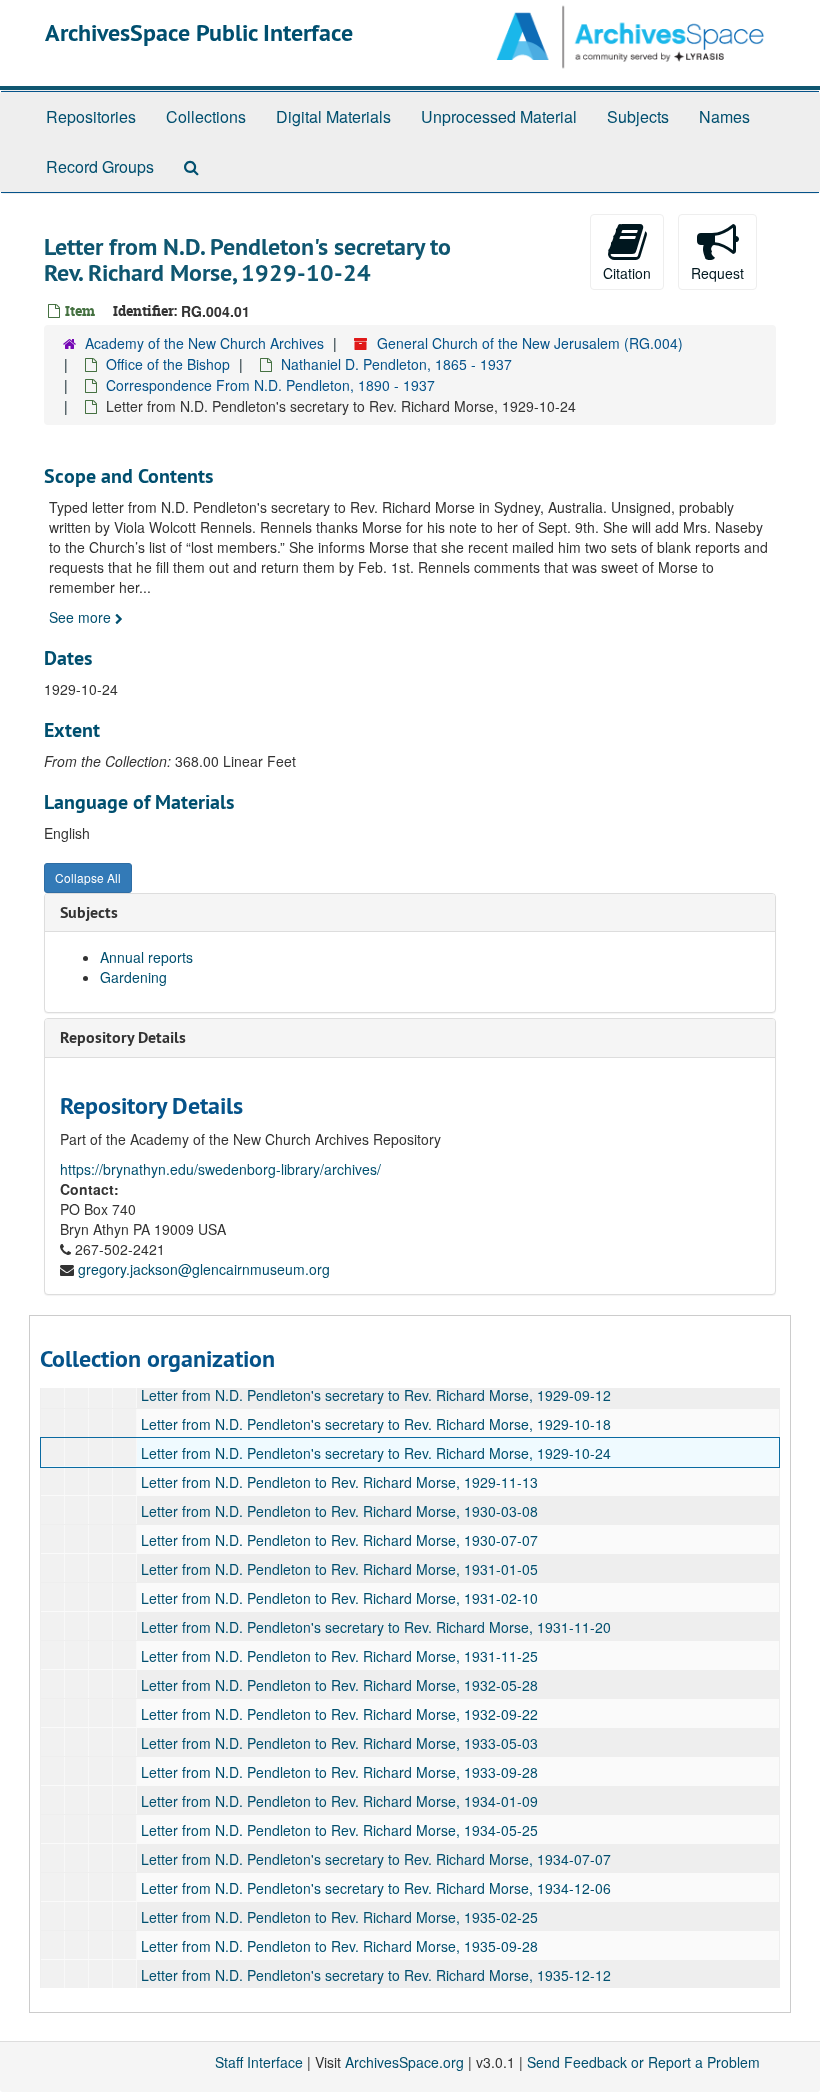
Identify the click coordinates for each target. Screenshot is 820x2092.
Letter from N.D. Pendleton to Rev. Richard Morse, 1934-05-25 (339, 1830)
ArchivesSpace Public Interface (199, 32)
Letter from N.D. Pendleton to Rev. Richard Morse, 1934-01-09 (339, 1801)
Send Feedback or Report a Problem (643, 2062)
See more (82, 617)
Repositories (91, 116)
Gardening (133, 977)
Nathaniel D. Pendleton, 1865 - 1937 (396, 364)
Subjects (638, 116)
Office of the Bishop (168, 364)
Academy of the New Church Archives (204, 343)
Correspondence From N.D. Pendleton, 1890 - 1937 (270, 385)
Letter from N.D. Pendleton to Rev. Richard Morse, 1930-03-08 (339, 1511)
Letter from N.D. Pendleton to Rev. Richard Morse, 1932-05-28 (339, 1685)
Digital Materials (333, 116)
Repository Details (123, 1037)
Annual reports (146, 957)
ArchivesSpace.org (404, 2062)
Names (724, 116)
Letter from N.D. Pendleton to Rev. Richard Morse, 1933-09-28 (339, 1772)
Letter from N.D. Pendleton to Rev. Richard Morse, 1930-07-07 (339, 1540)
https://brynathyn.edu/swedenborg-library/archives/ (220, 1169)
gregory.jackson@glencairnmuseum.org (204, 1269)
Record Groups (100, 166)
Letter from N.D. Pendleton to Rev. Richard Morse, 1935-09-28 (339, 1946)
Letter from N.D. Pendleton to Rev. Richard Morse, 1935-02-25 (339, 1917)
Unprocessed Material (499, 116)
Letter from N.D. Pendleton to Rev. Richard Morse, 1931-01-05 (339, 1569)
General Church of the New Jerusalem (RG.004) (530, 343)
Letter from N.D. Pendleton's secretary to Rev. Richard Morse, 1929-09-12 (376, 1395)
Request (717, 273)
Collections (206, 116)
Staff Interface (259, 2062)
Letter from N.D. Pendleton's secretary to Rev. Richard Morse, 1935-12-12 (376, 1975)
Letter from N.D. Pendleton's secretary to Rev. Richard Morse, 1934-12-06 (376, 1888)
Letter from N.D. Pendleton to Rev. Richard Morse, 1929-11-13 (339, 1482)
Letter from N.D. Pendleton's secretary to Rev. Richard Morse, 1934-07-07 (376, 1859)
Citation (627, 273)
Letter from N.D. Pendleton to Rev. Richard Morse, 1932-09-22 (339, 1714)
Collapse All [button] (88, 877)
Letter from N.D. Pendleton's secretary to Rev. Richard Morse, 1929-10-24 (376, 1453)
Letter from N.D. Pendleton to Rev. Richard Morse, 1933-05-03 (339, 1743)
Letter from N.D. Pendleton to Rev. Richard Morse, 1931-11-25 (339, 1656)
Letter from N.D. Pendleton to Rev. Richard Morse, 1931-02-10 (339, 1598)
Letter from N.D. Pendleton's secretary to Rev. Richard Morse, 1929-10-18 (376, 1424)
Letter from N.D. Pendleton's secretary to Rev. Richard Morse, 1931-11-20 (376, 1627)
